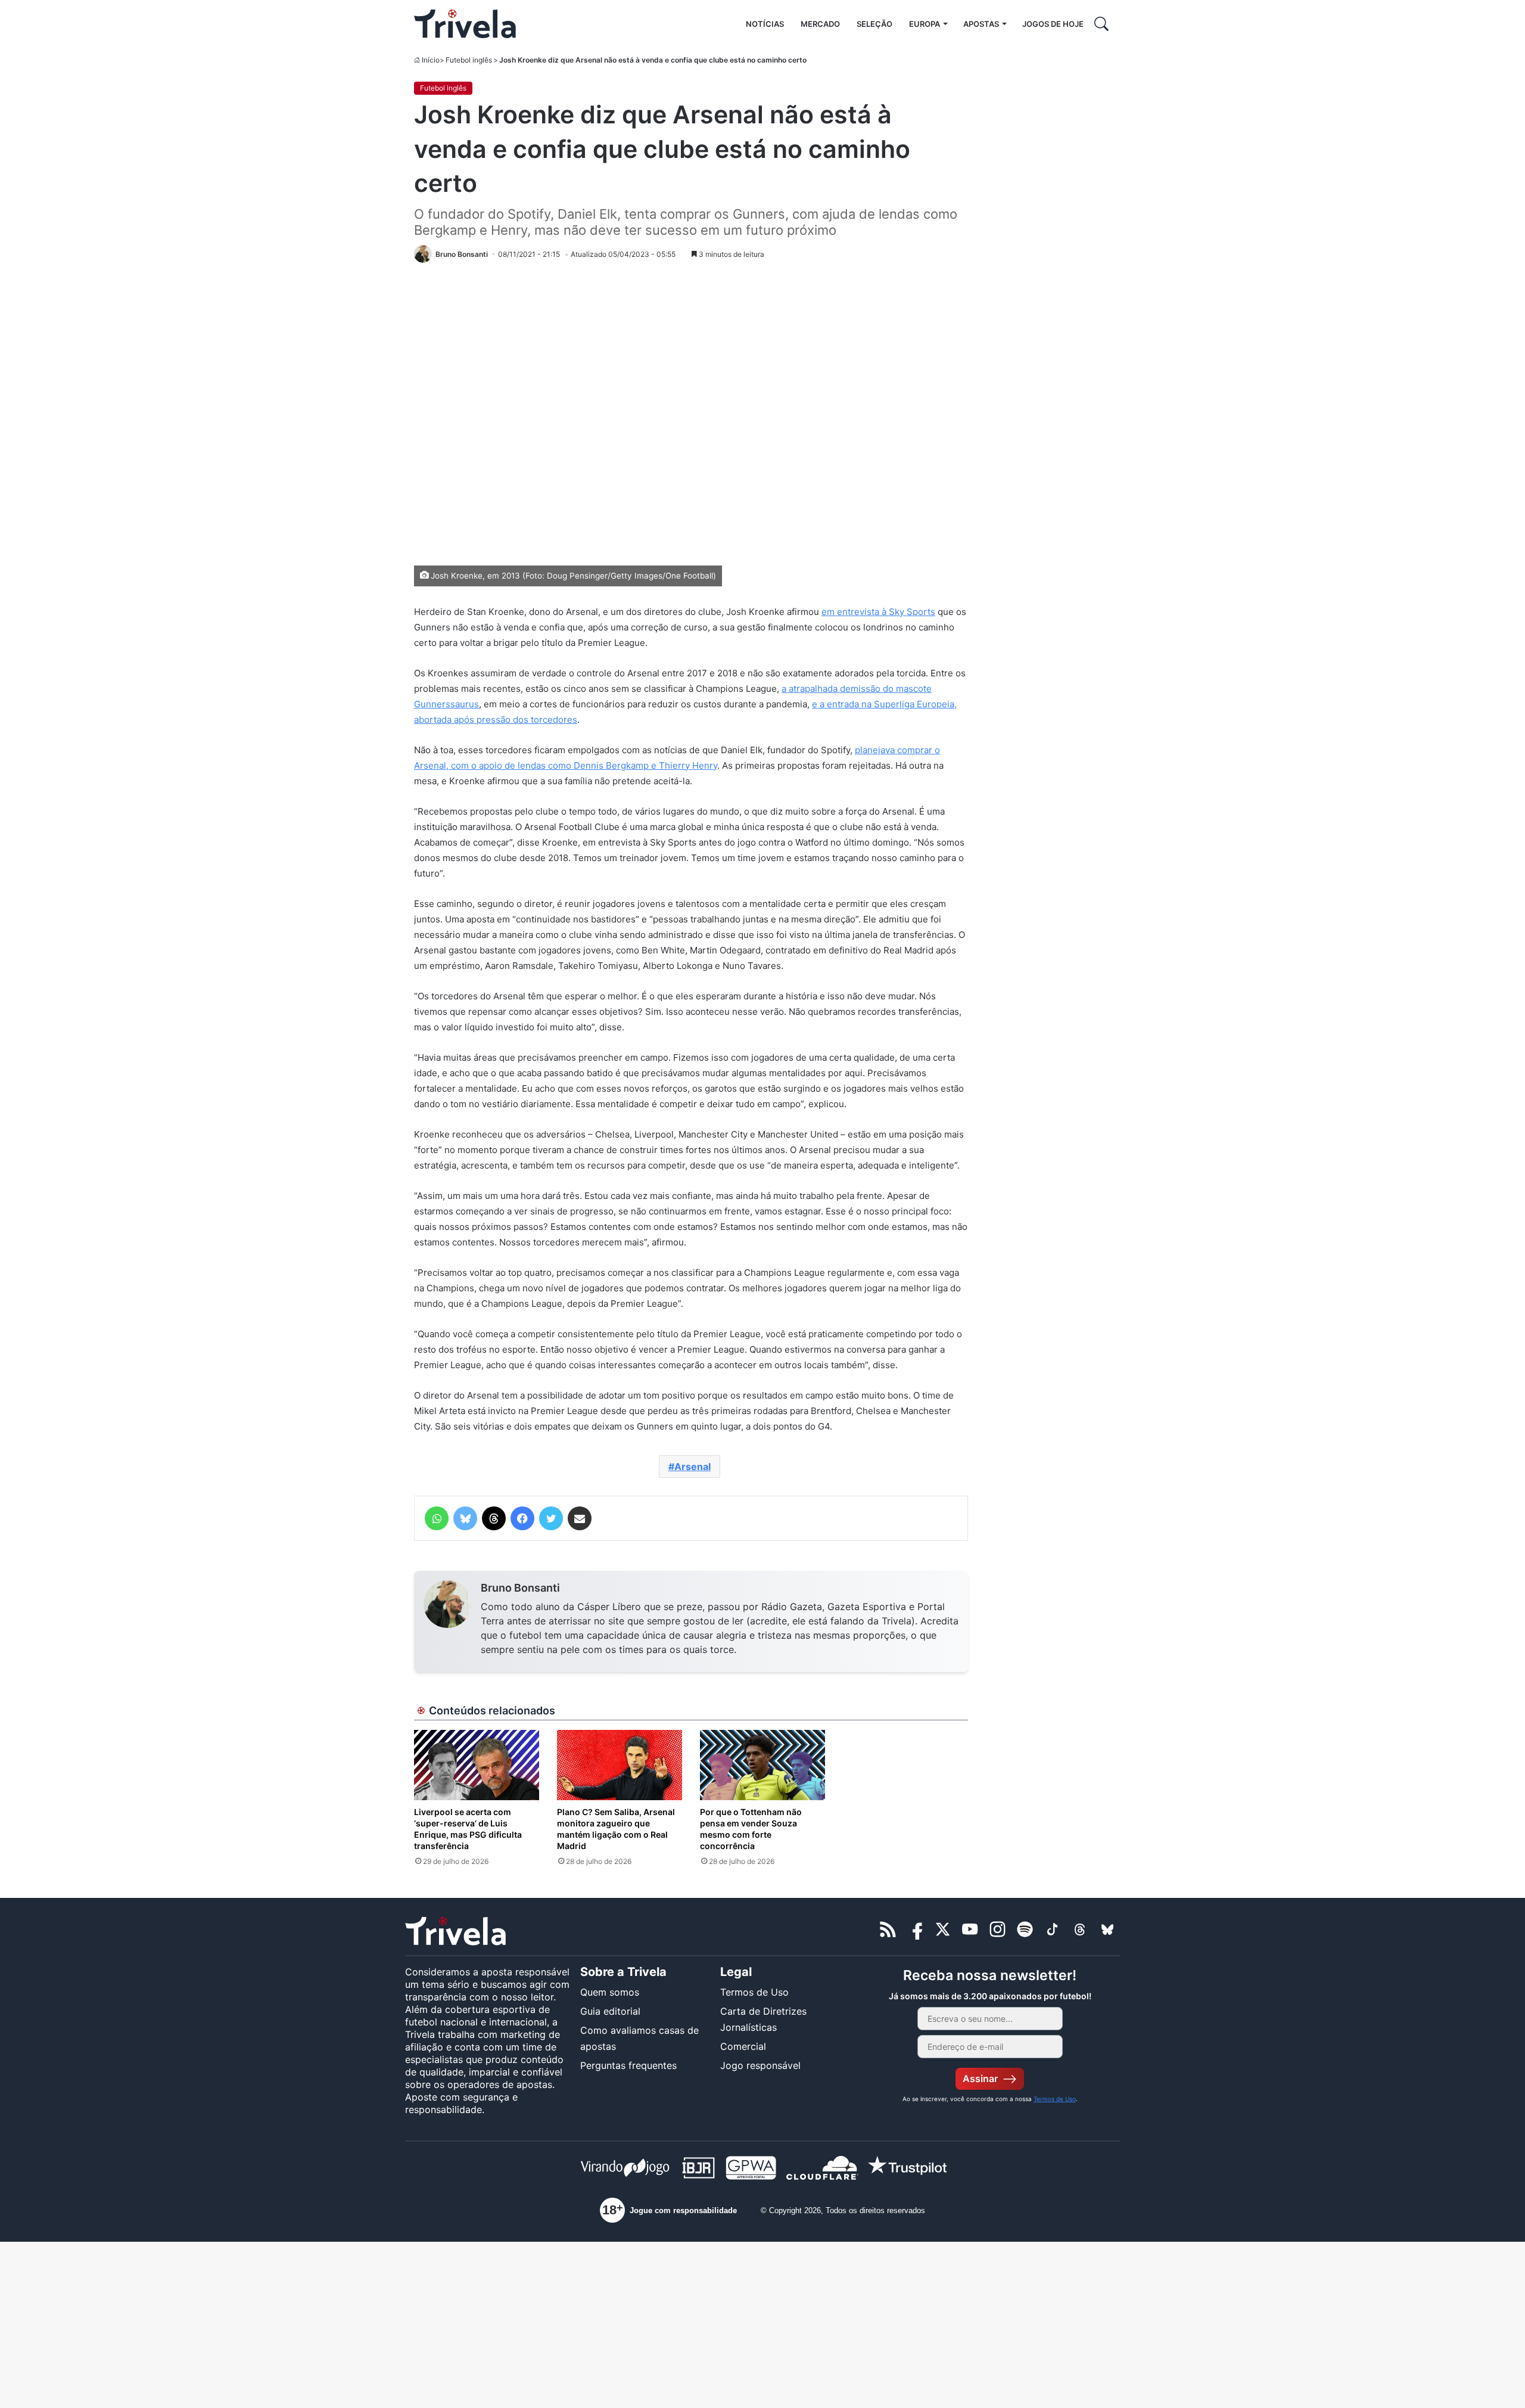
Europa (925, 24)
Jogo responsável (760, 2065)
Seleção (874, 24)
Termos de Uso (754, 1992)
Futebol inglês (469, 60)
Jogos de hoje (1053, 24)
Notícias (765, 24)
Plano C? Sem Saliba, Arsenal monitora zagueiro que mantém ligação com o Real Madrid (616, 1829)
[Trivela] (465, 24)
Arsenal (693, 1466)
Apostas (981, 24)
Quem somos (610, 1992)
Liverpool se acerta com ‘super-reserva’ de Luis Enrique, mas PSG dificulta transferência (468, 1829)
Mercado (820, 24)
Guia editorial (610, 2011)
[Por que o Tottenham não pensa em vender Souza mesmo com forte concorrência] (762, 1765)
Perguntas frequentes (628, 2065)
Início (431, 60)
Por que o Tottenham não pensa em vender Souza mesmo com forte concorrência (751, 1829)
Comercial (743, 2046)
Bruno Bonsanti (520, 1588)
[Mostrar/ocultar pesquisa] (1101, 24)
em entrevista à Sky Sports (878, 612)
